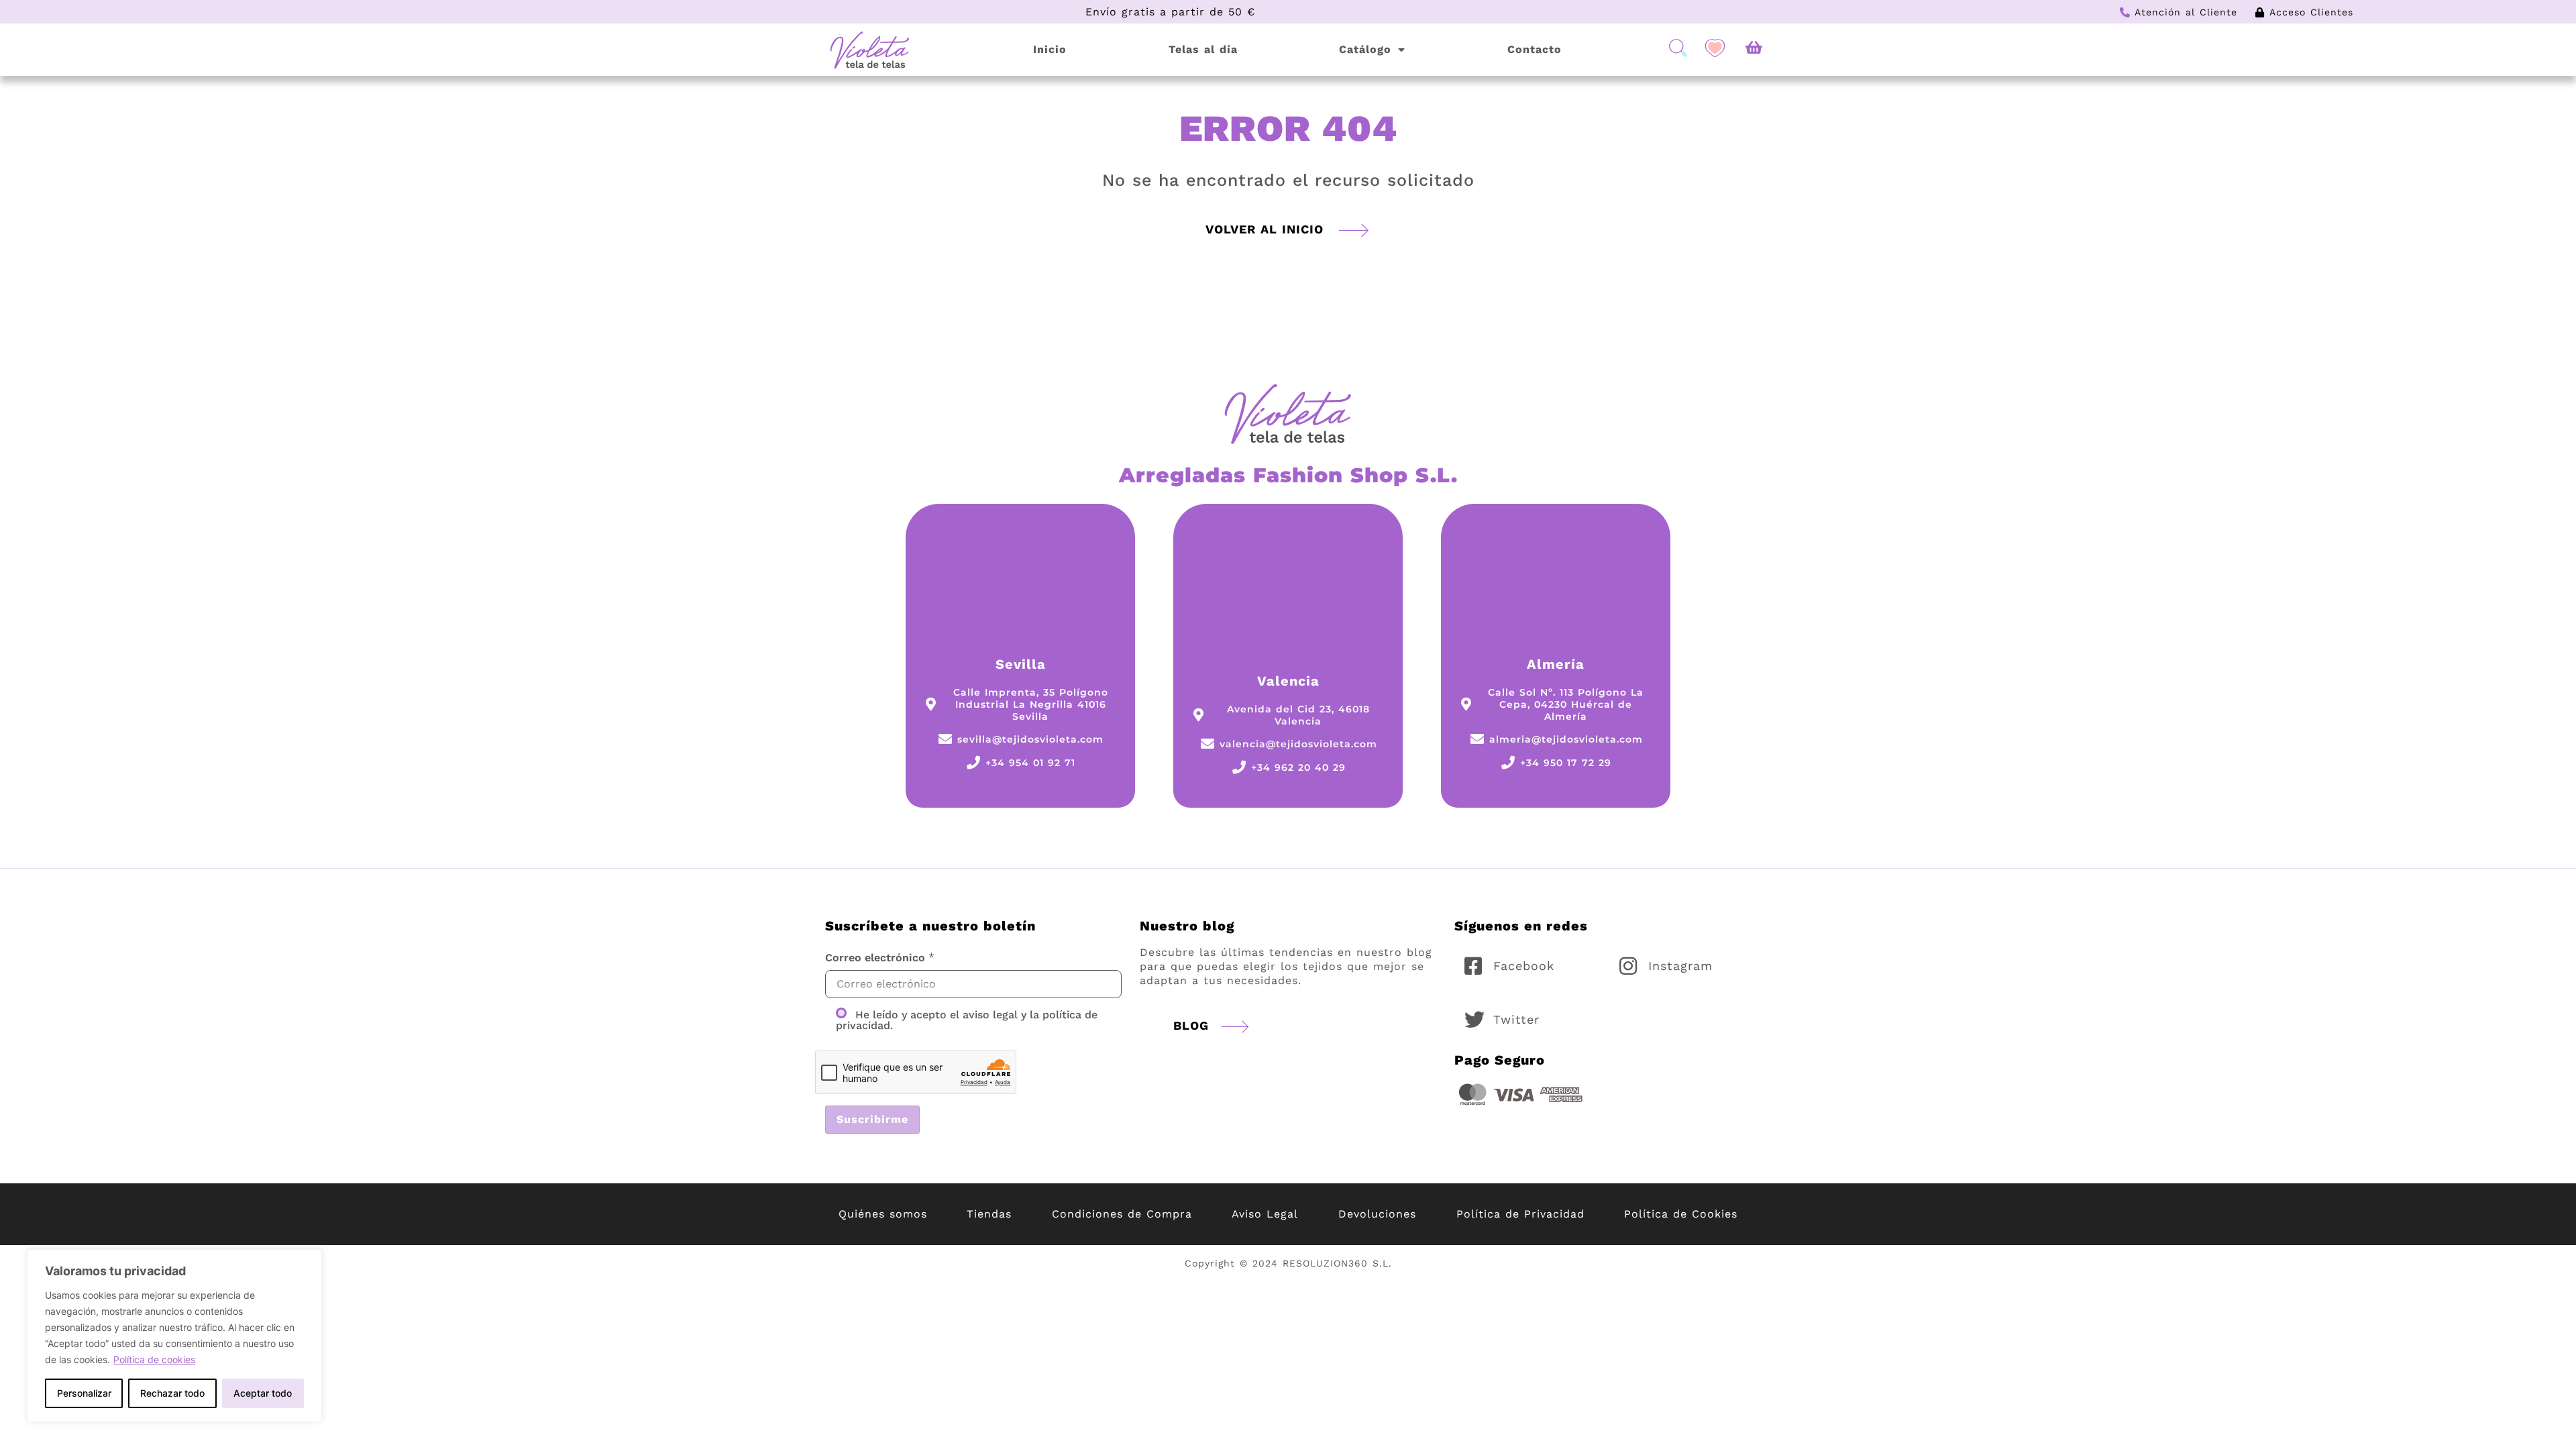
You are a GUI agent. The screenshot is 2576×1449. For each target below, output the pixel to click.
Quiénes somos (883, 1214)
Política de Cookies (1681, 1214)
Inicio (1050, 49)
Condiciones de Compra (1122, 1214)
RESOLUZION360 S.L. (1337, 1263)
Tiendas (989, 1214)
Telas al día (1203, 49)
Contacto (1535, 49)
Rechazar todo (172, 1393)
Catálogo (1365, 49)
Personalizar (84, 1393)
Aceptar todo (263, 1393)
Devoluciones (1377, 1214)
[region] (174, 1336)
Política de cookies (154, 1359)
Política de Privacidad (1520, 1214)
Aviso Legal (1265, 1214)
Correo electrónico (875, 958)
